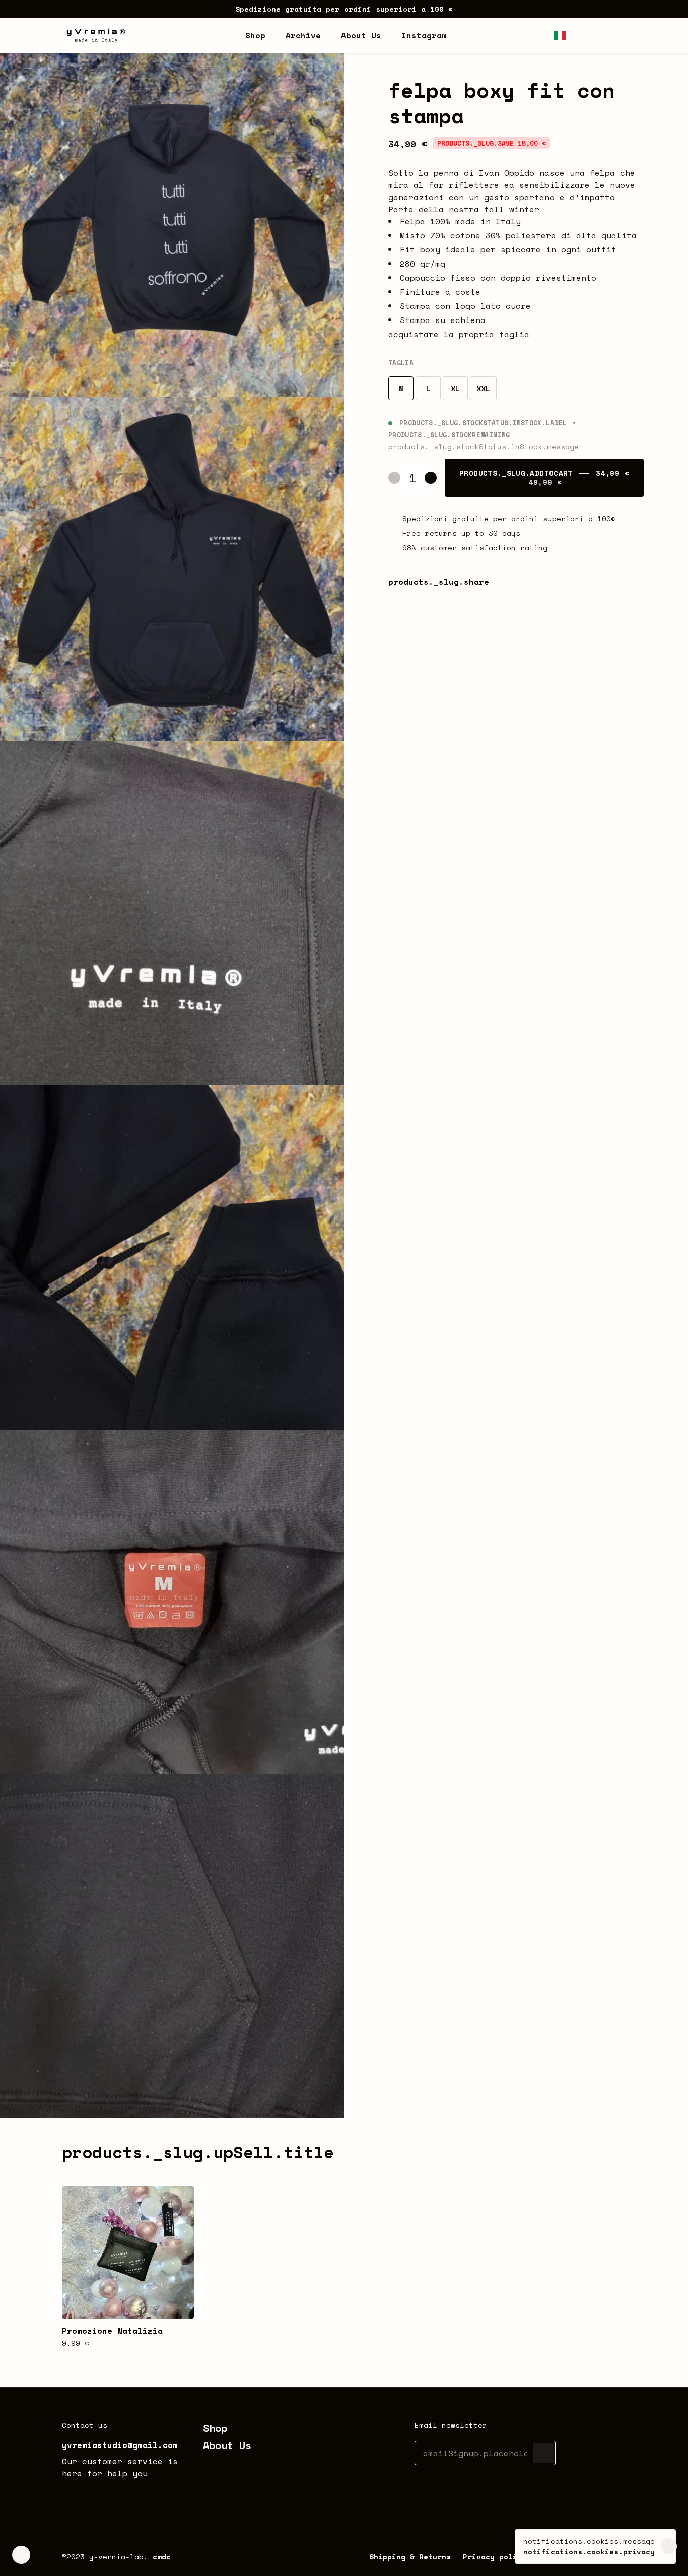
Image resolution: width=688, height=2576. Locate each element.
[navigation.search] (580, 35)
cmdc (162, 2557)
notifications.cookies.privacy (589, 2552)
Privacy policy (495, 2557)
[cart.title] (620, 35)
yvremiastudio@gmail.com (120, 2445)
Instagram (424, 35)
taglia (401, 363)
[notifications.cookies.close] (669, 2547)
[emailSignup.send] (543, 2453)
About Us (227, 2445)
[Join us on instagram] (68, 2495)
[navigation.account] (600, 35)
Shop (215, 2428)
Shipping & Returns (410, 2557)
